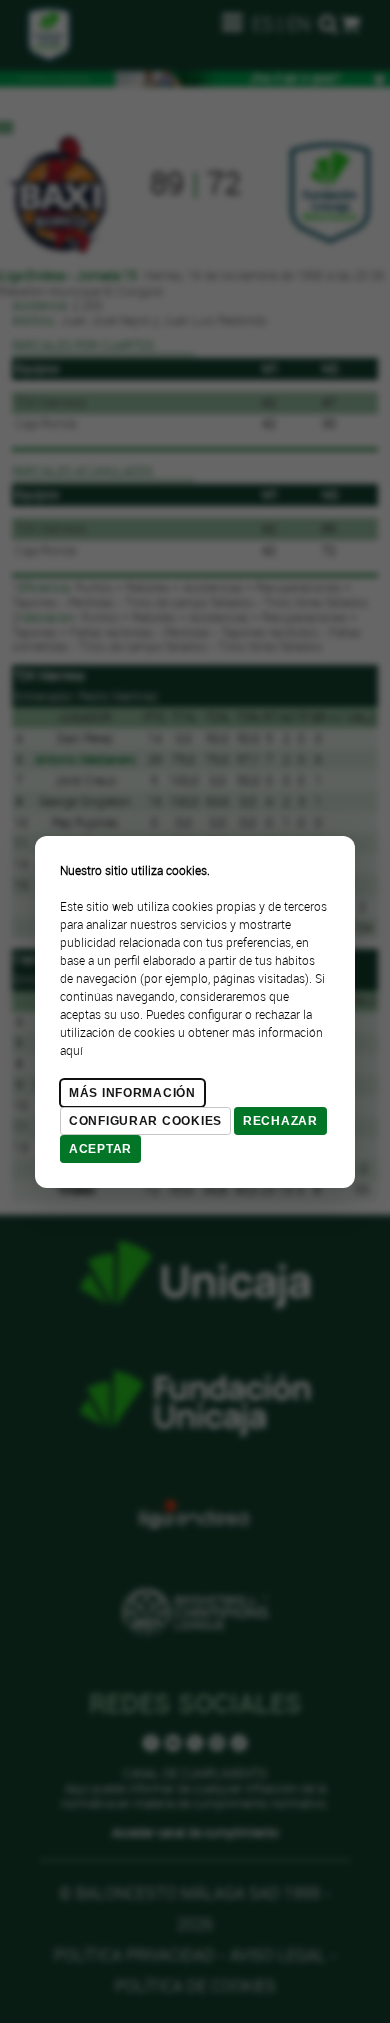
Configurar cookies (145, 1121)
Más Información (132, 1093)
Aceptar (100, 1149)
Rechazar (280, 1121)
